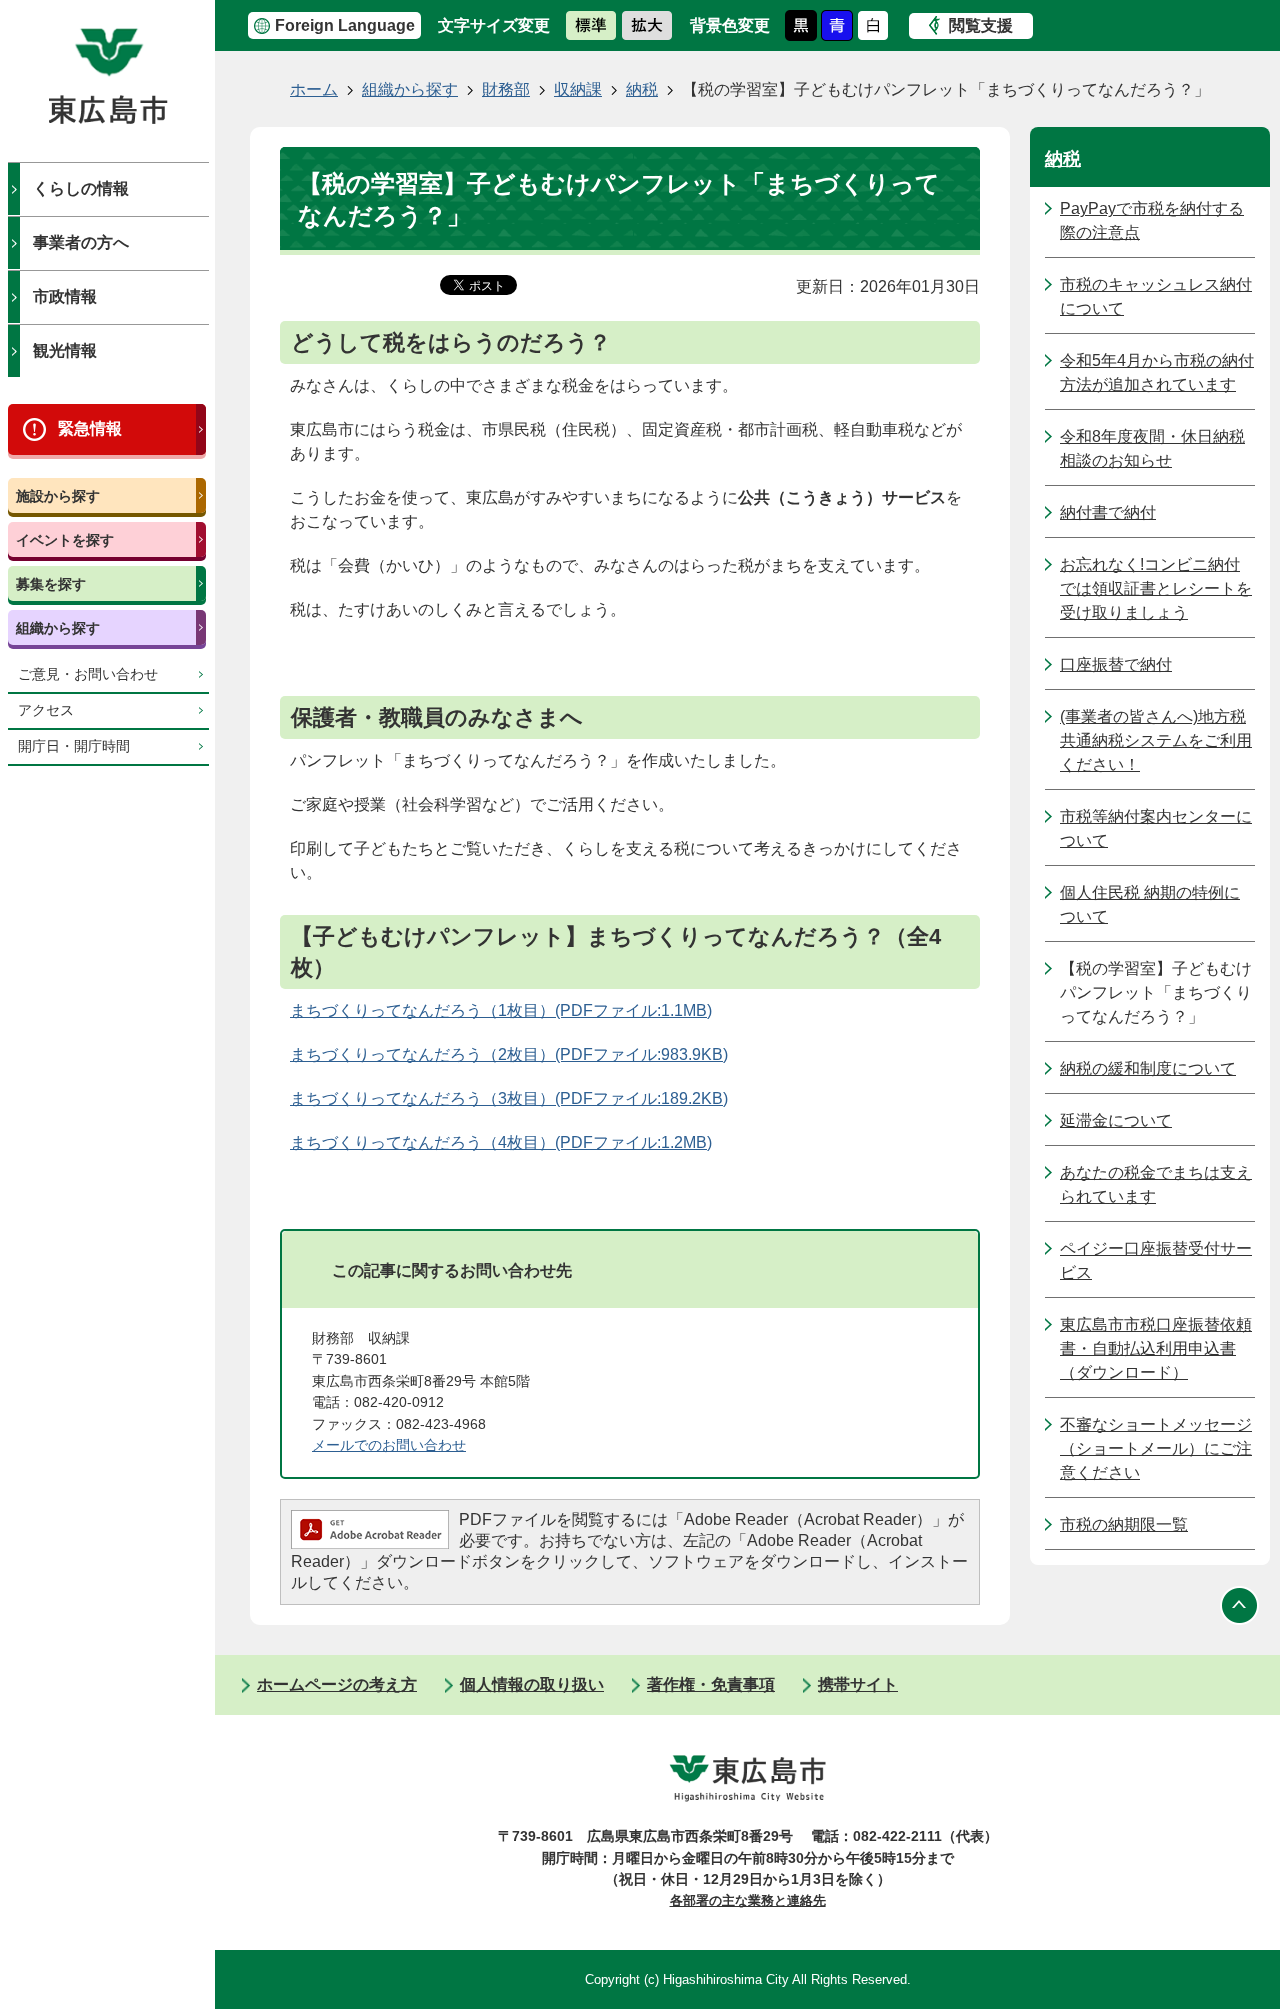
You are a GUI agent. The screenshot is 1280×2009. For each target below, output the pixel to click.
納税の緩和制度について (1148, 1068)
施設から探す (58, 496)
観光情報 (65, 350)
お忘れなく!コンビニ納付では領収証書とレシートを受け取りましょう (1156, 588)
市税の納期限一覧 (1124, 1524)
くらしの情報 (81, 188)
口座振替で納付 (1116, 664)
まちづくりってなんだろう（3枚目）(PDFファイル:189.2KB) (509, 1098)
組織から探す (58, 628)
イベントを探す (65, 540)
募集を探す (51, 584)
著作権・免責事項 (711, 1684)
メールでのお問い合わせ (389, 1445)
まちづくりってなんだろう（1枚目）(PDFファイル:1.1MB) (501, 1010)
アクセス (46, 710)
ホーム (314, 89)
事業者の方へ (81, 242)
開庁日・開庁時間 (74, 746)
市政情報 (65, 296)
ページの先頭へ (1240, 1605)
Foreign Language (345, 25)
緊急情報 (90, 428)
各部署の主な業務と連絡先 (748, 1900)
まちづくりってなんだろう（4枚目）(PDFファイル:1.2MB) (501, 1142)
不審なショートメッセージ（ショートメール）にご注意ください (1156, 1448)
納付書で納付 (1108, 512)
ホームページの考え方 (337, 1684)
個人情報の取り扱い (532, 1684)
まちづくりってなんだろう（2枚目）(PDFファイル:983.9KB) (509, 1054)
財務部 (506, 89)
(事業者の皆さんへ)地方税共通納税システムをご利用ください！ (1156, 740)
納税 (642, 89)
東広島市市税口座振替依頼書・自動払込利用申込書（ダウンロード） (1156, 1348)
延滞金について (1116, 1120)
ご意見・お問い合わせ (88, 674)
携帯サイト (858, 1684)
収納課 (578, 89)
